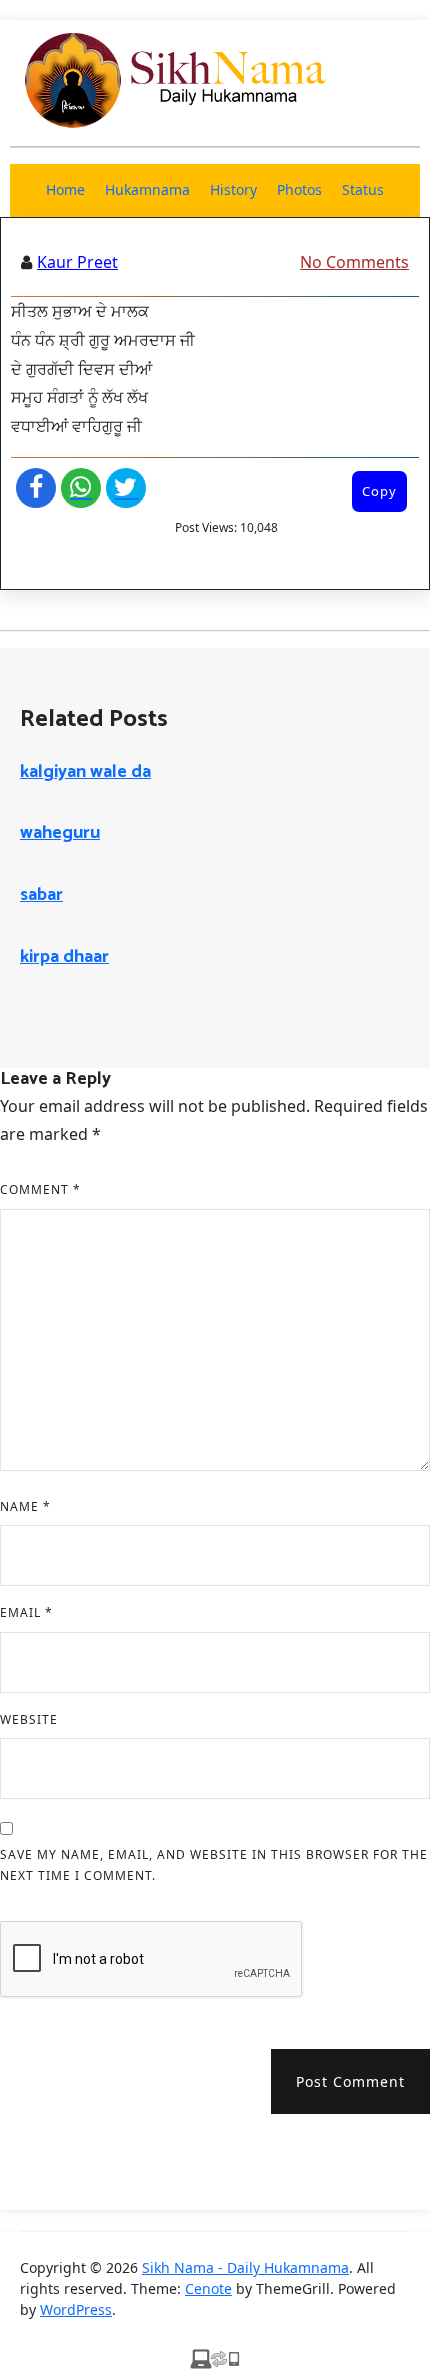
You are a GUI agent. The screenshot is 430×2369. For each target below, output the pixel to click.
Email (26, 1612)
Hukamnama (147, 189)
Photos (299, 189)
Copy (379, 491)
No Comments (354, 262)
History (233, 189)
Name (25, 1506)
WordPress (76, 2309)
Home (65, 189)
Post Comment (350, 2081)
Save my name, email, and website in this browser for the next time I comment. (214, 1865)
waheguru (60, 833)
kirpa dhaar (64, 957)
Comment (40, 1189)
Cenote (208, 2288)
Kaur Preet (77, 262)
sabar (41, 895)
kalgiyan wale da (85, 772)
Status (363, 189)
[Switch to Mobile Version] (215, 2357)
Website (29, 1719)
